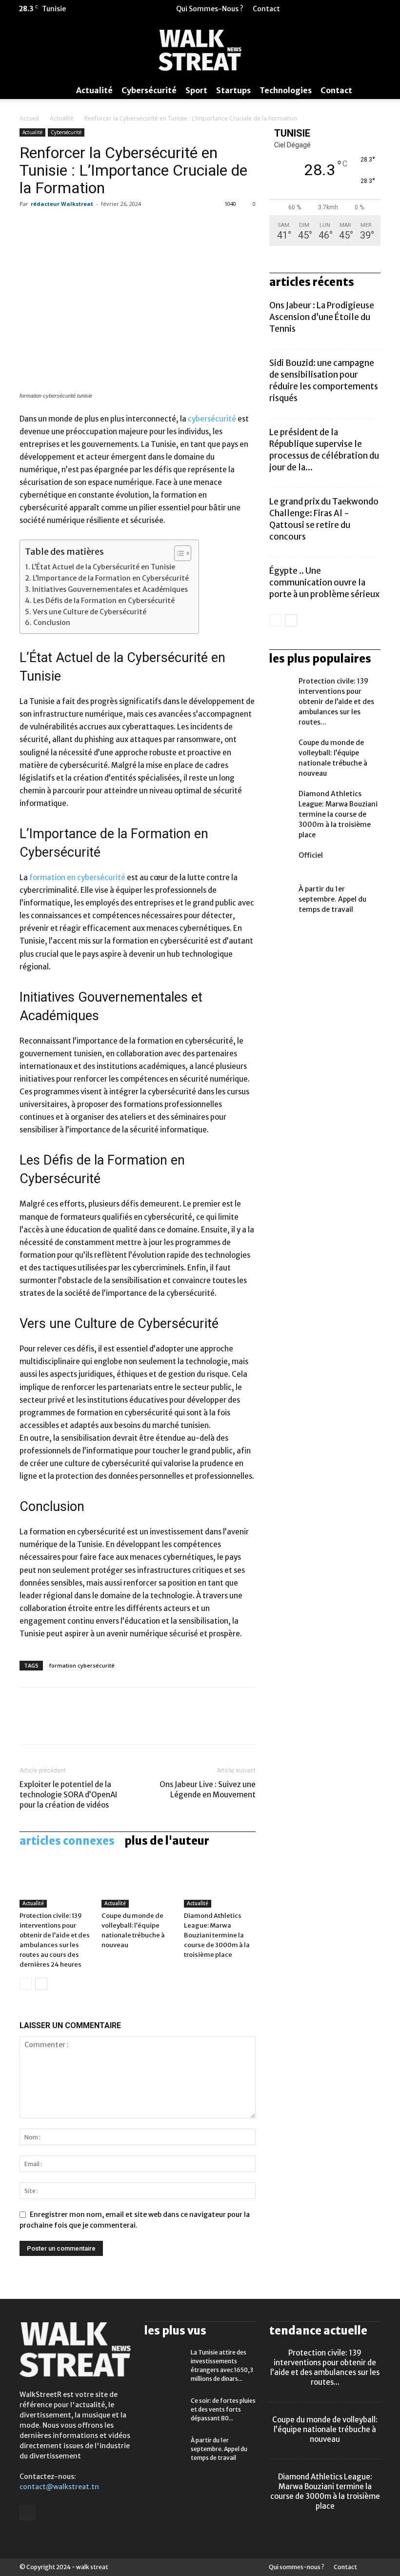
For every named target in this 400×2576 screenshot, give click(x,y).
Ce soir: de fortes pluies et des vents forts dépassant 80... (223, 2409)
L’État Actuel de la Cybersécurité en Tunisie (103, 567)
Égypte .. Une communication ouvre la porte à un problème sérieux (324, 583)
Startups (233, 90)
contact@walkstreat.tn (59, 2487)
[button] (368, 9)
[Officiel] (281, 863)
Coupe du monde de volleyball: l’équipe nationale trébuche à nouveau (325, 2429)
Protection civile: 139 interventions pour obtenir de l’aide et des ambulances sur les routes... (336, 702)
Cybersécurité (149, 90)
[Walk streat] (200, 50)
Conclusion (52, 623)
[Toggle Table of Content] (178, 553)
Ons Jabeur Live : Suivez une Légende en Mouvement (208, 1790)
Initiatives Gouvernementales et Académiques (110, 589)
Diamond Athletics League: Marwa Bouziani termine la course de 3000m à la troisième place (217, 1935)
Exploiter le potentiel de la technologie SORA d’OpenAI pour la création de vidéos (68, 1795)
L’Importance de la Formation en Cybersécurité (111, 578)
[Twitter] (383, 9)
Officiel (311, 855)
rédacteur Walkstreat (62, 204)
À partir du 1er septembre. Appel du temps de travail (332, 899)
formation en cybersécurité (77, 877)
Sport (196, 90)
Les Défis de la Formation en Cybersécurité (104, 601)
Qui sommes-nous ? (210, 9)
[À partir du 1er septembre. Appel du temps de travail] (281, 896)
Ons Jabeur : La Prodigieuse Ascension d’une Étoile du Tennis (322, 317)
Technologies (286, 90)
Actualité (94, 90)
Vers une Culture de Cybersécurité (90, 612)
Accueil (29, 118)
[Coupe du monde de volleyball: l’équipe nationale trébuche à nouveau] (137, 1883)
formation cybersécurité (82, 1665)
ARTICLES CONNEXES (67, 1841)
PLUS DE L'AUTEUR (167, 1841)
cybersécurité (212, 419)
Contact (266, 9)
